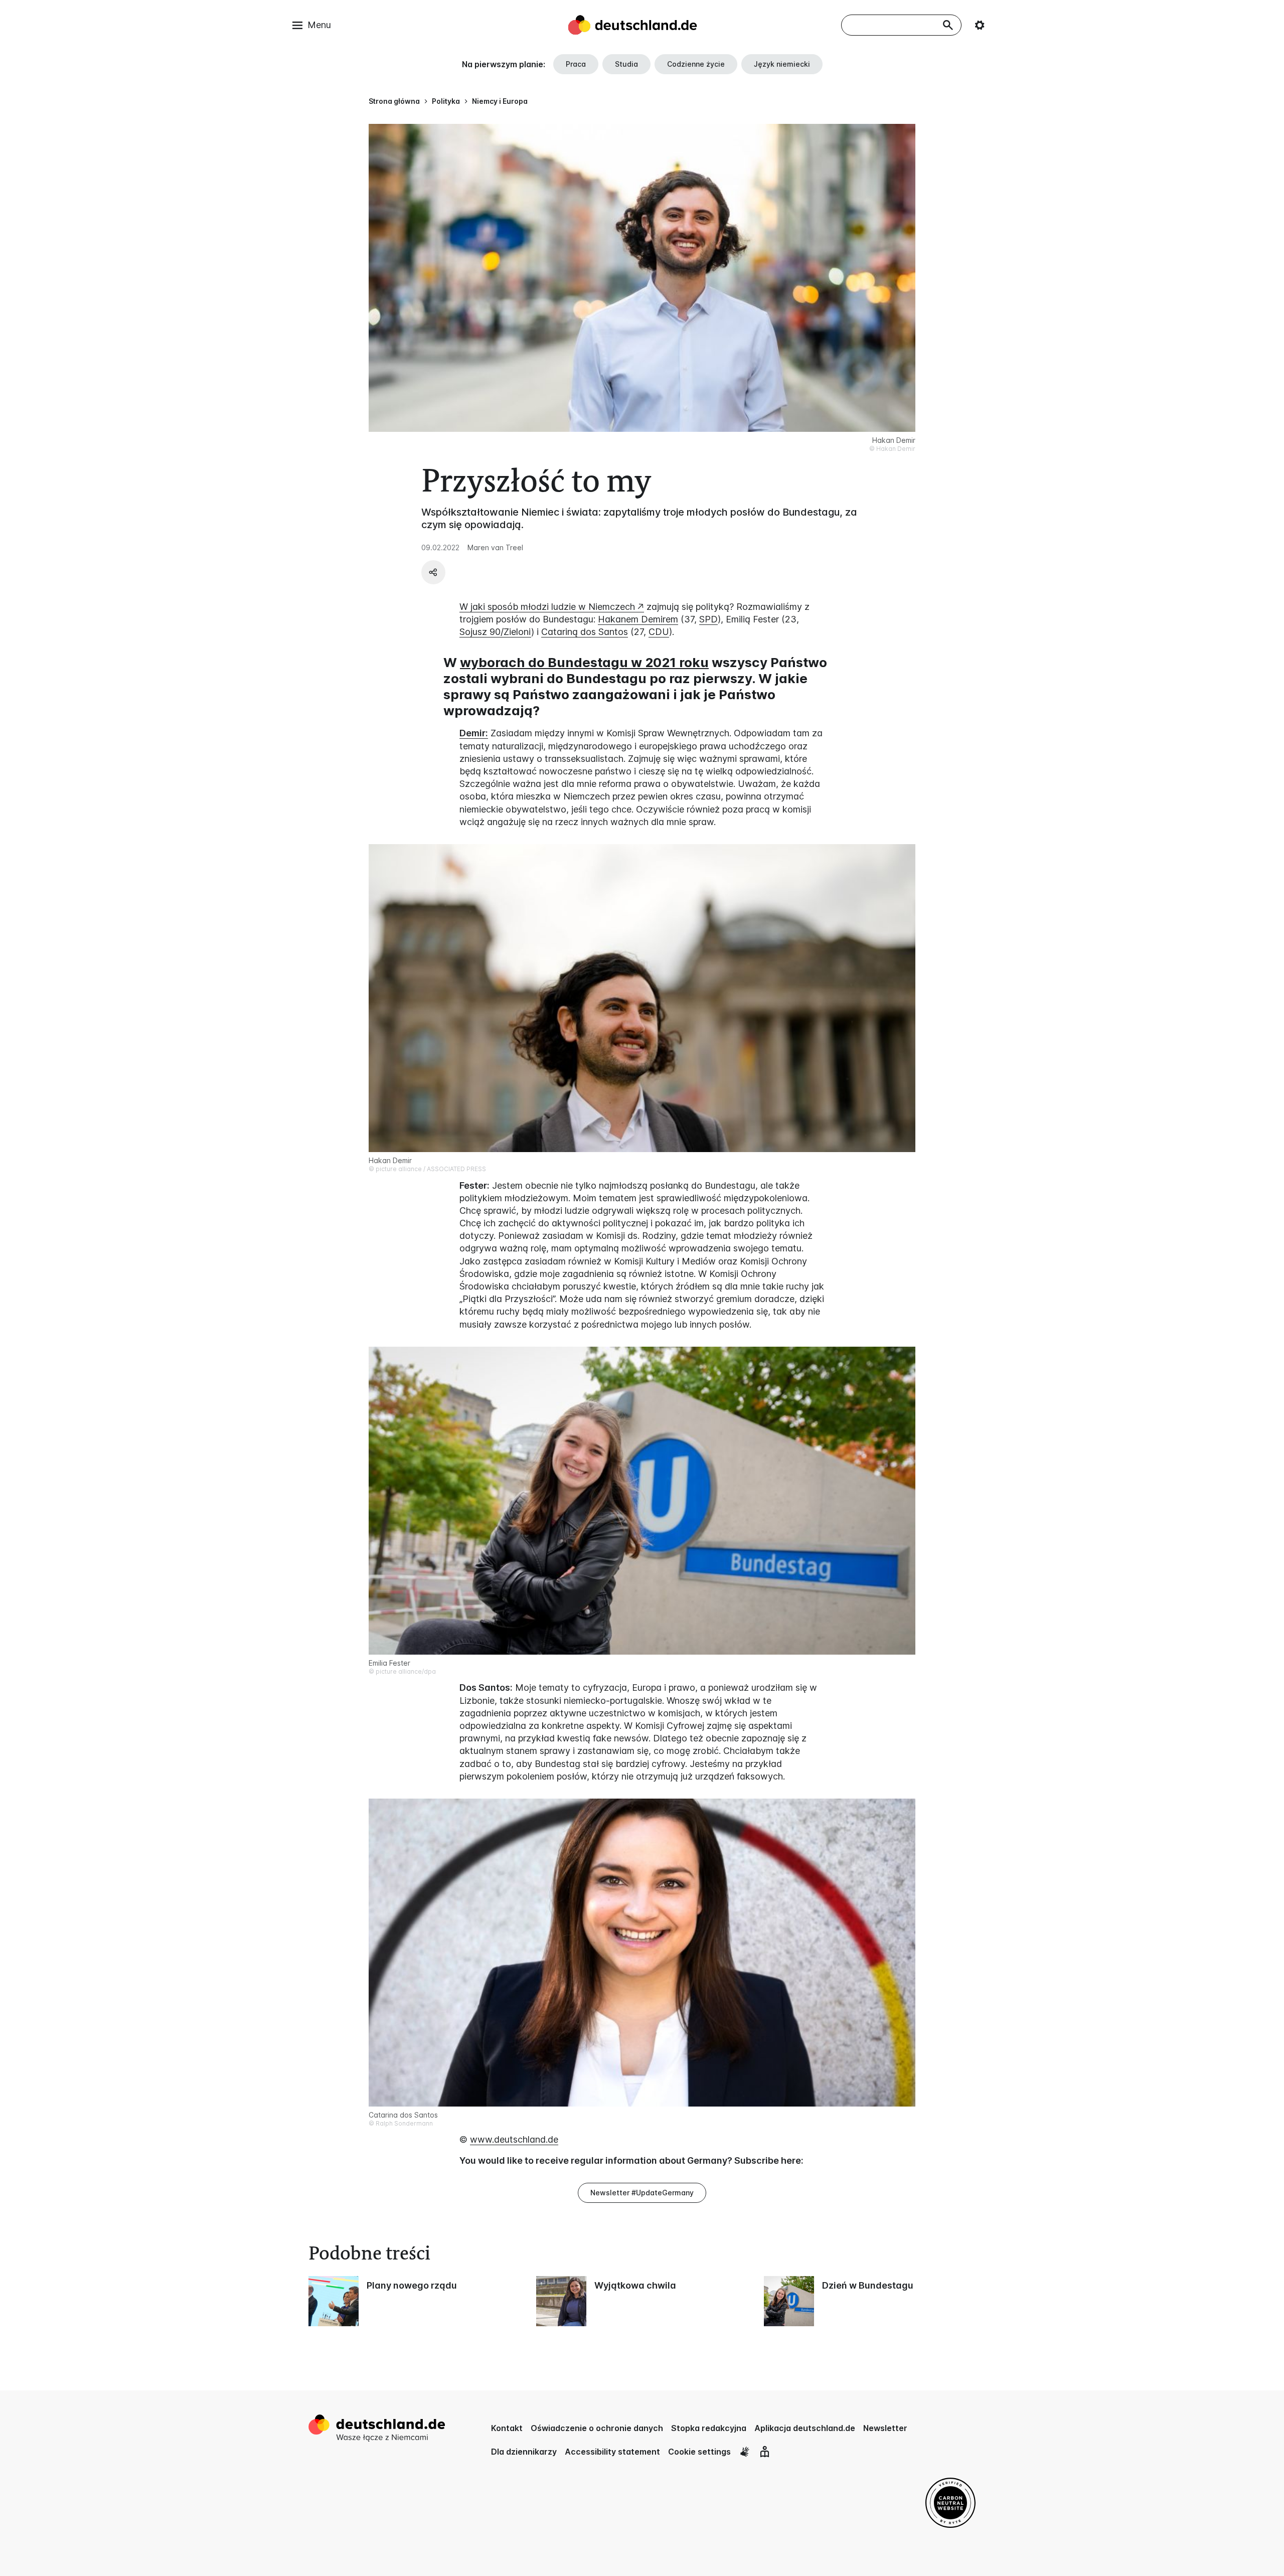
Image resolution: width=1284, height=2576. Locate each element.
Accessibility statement (612, 2452)
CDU (659, 632)
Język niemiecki (782, 64)
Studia (626, 64)
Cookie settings (699, 2452)
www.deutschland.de (514, 2139)
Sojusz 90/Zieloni (495, 632)
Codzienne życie (696, 64)
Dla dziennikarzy (524, 2452)
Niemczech (612, 607)
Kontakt (507, 2428)
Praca (576, 64)
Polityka (446, 101)
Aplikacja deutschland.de (805, 2428)
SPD (708, 619)
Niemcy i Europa (500, 101)
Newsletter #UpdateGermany (642, 2193)
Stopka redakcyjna (709, 2428)
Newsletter (885, 2428)
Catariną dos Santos (585, 632)
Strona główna (394, 101)
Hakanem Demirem (638, 619)
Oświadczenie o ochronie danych (597, 2428)
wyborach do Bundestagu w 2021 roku (584, 662)
